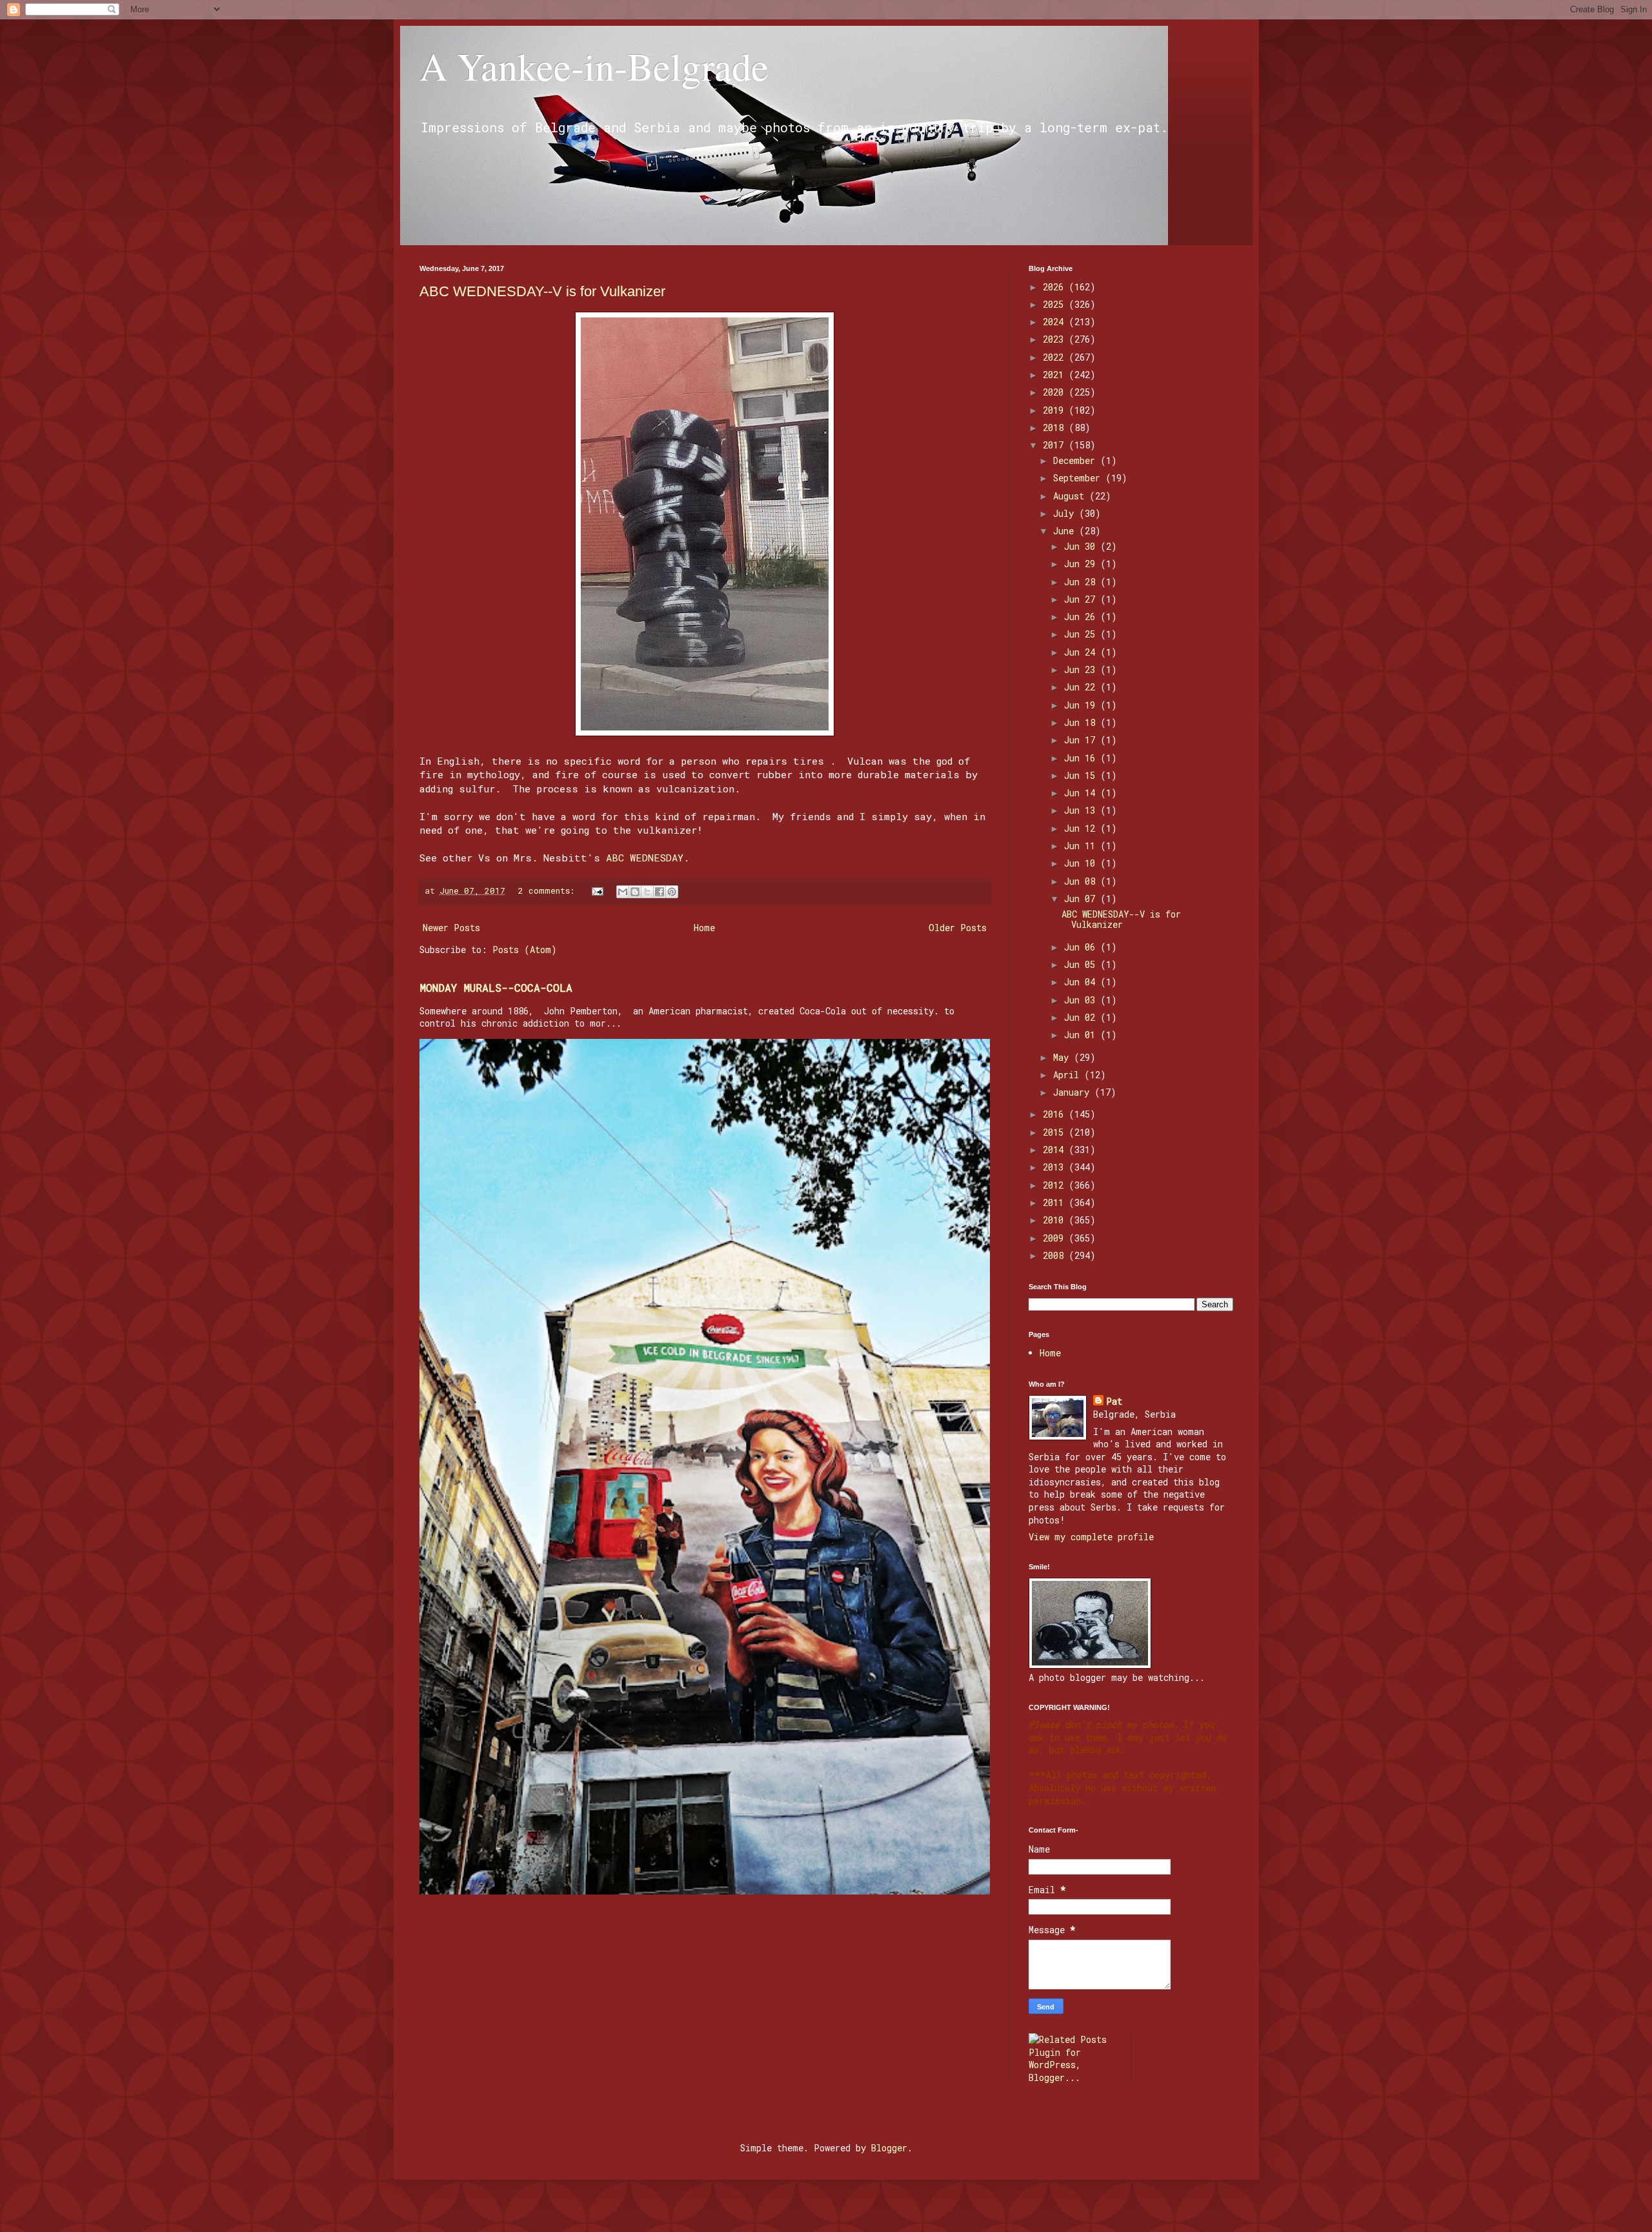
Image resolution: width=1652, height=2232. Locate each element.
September (1079, 478)
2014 (1056, 1150)
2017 (1056, 445)
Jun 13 (1082, 810)
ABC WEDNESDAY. (648, 858)
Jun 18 (1082, 722)
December (1077, 460)
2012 (1056, 1185)
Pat (1114, 1401)
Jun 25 (1082, 634)
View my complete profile (1091, 1537)
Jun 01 (1082, 1035)
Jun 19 (1082, 705)
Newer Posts (451, 928)
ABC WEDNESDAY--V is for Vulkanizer (542, 291)
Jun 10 (1082, 863)
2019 (1056, 410)
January (1074, 1092)
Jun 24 (1082, 652)
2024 (1056, 322)
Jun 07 (1082, 899)
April (1069, 1075)
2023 (1056, 339)
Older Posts (958, 928)
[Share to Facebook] (660, 892)
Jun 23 (1082, 669)
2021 (1056, 375)
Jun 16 (1082, 758)
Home (704, 928)
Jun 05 (1082, 964)
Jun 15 (1082, 775)
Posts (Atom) (525, 950)
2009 (1056, 1238)
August (1071, 496)
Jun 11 (1082, 846)
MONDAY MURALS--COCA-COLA (496, 988)
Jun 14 (1082, 793)
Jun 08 (1082, 881)
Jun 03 (1082, 1000)
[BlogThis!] (635, 892)
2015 (1056, 1132)
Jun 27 (1082, 599)
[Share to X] (647, 892)
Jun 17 (1082, 740)
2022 (1056, 357)
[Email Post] (598, 890)
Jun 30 (1082, 546)
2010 (1056, 1220)
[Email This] (623, 892)
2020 (1056, 392)
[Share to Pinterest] (672, 892)
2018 (1056, 427)
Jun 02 (1082, 1017)
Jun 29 (1082, 564)
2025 (1056, 304)
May (1063, 1057)
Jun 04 (1082, 982)
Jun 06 (1082, 947)
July (1066, 513)
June (1066, 531)
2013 (1056, 1167)
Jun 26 (1082, 617)
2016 (1056, 1114)
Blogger (889, 2148)
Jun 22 (1082, 687)
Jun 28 (1082, 582)
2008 (1056, 1255)
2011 (1056, 1202)
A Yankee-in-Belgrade (594, 66)
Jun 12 (1082, 828)
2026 (1056, 287)
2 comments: (549, 890)
